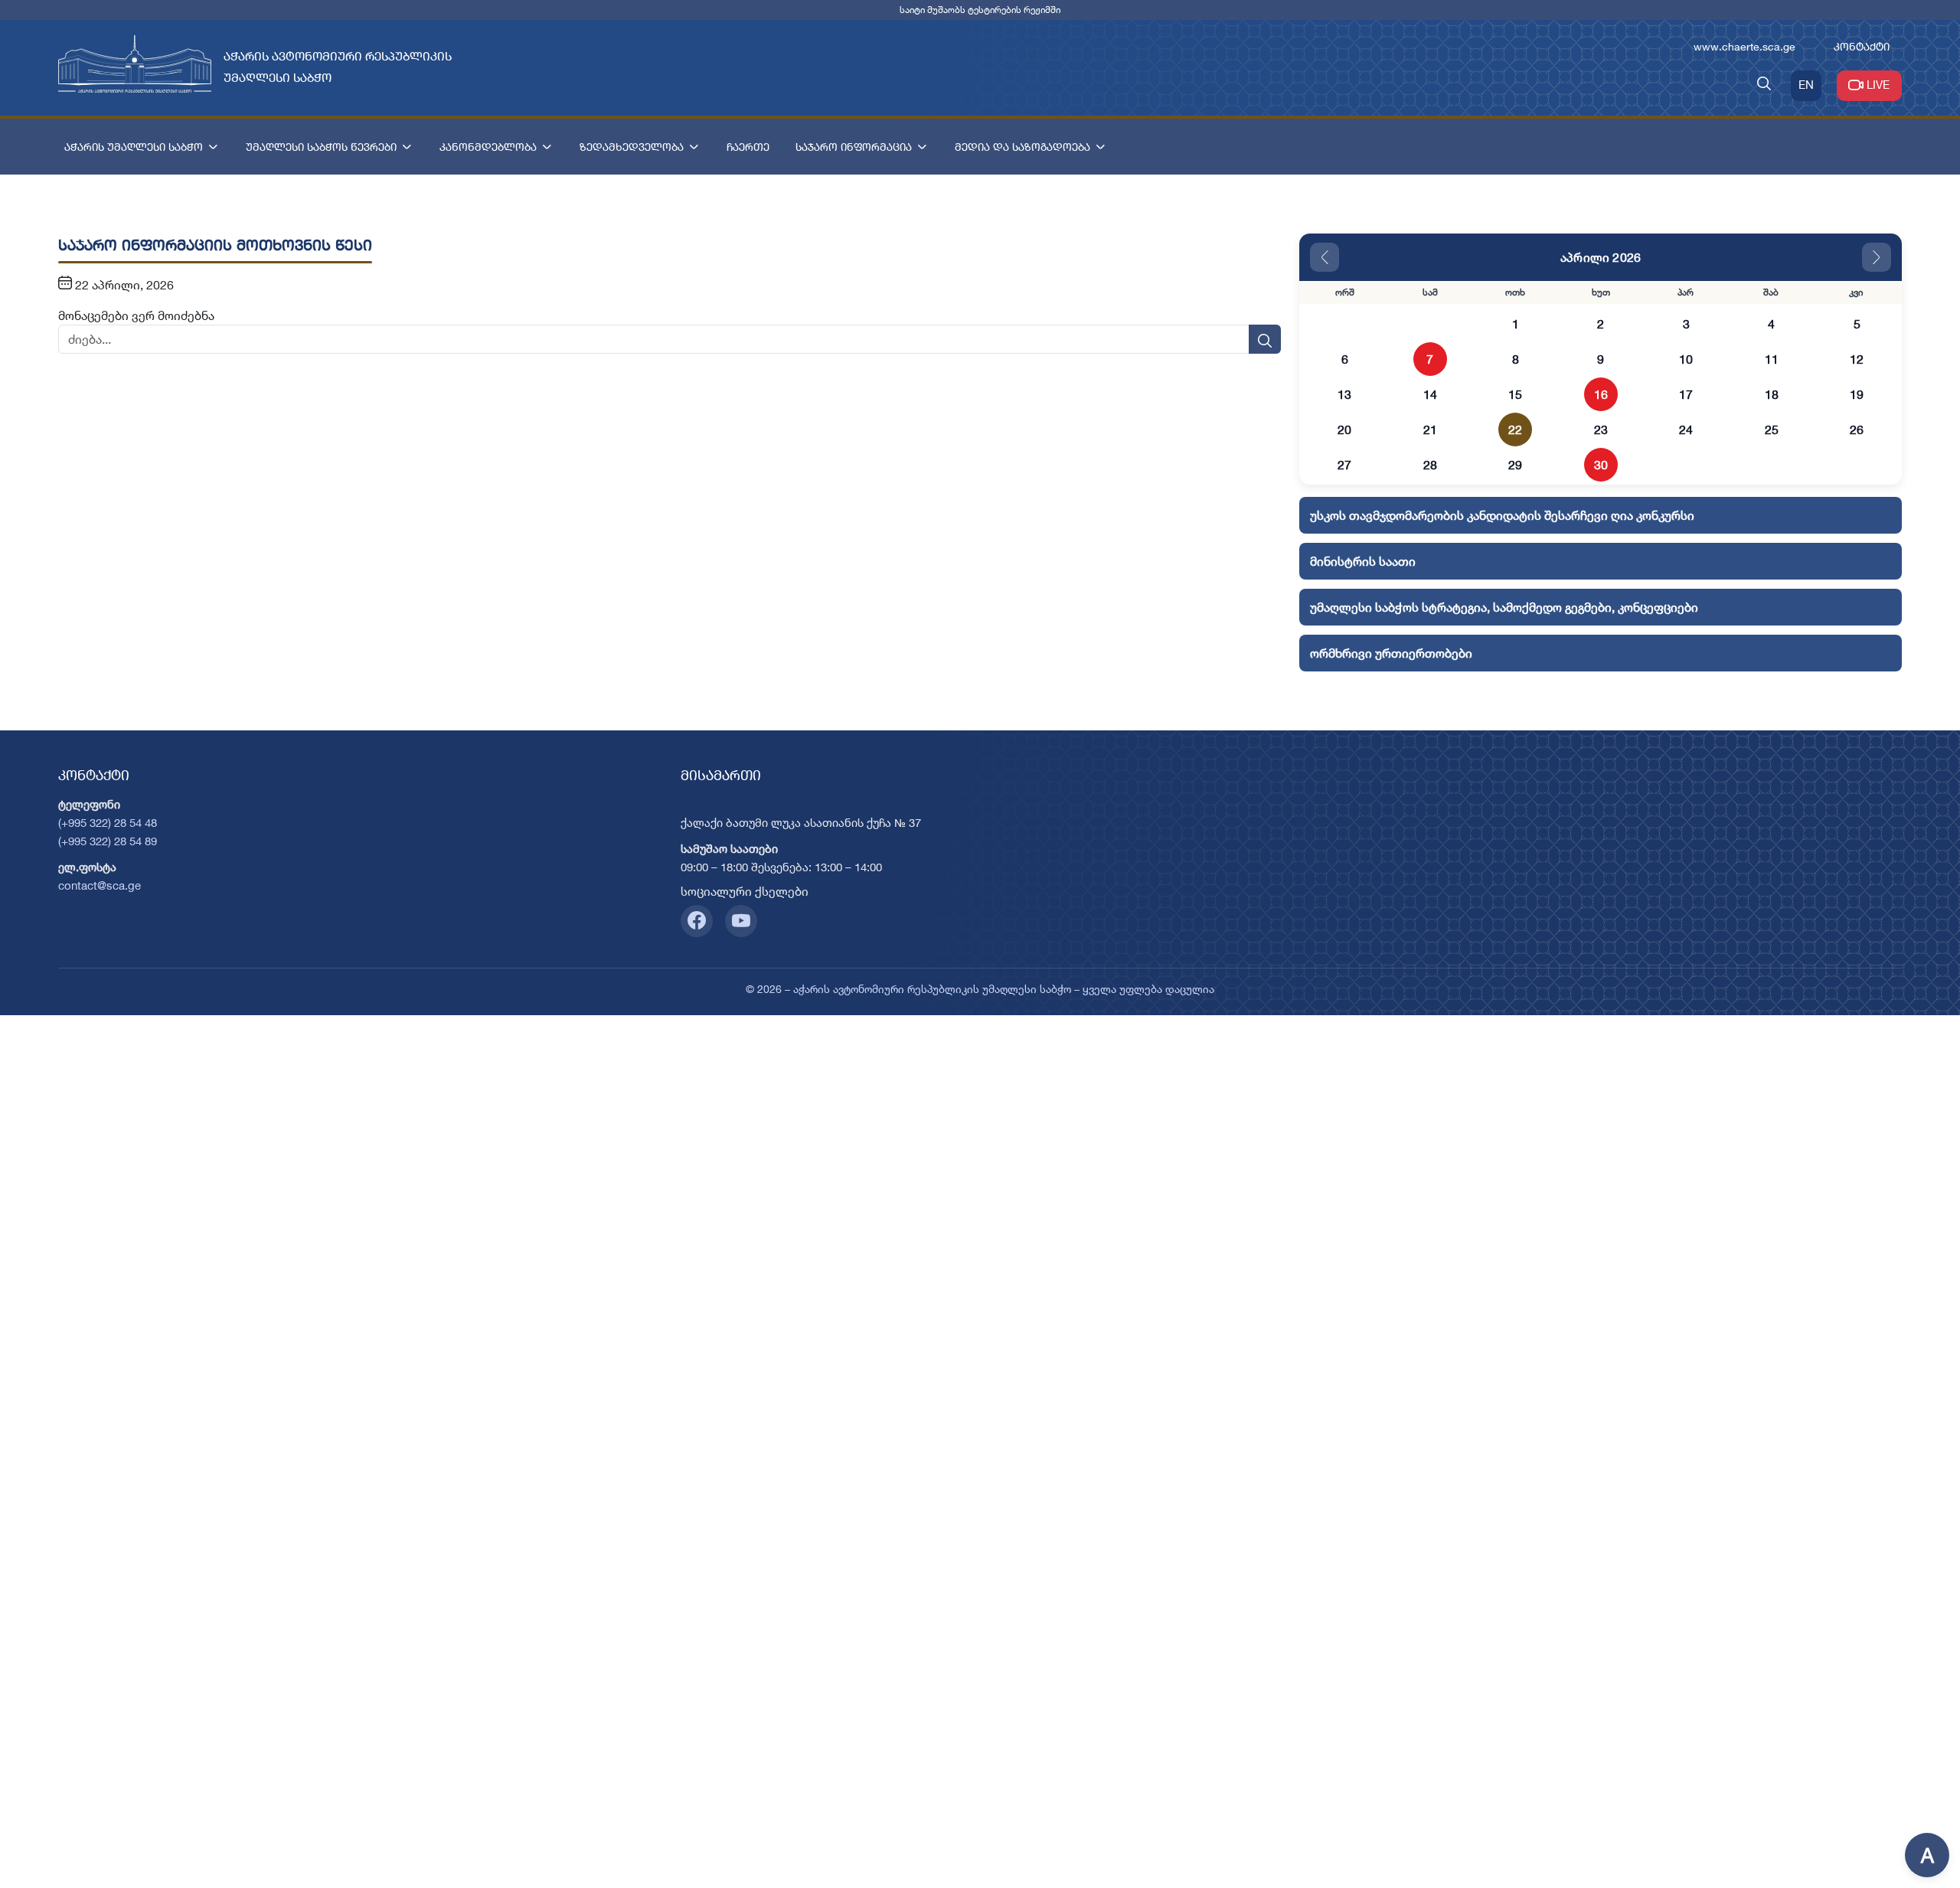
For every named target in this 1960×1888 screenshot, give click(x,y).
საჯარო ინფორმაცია (854, 147)
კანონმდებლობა (488, 147)
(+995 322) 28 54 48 (108, 823)
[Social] (697, 921)
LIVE (1878, 85)
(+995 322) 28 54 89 (108, 841)
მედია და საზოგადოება (1022, 147)
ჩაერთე (748, 147)
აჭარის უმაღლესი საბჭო (134, 147)
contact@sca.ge (100, 885)
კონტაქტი (1862, 46)
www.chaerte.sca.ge (1744, 46)
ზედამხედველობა (632, 147)
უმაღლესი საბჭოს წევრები (321, 147)
